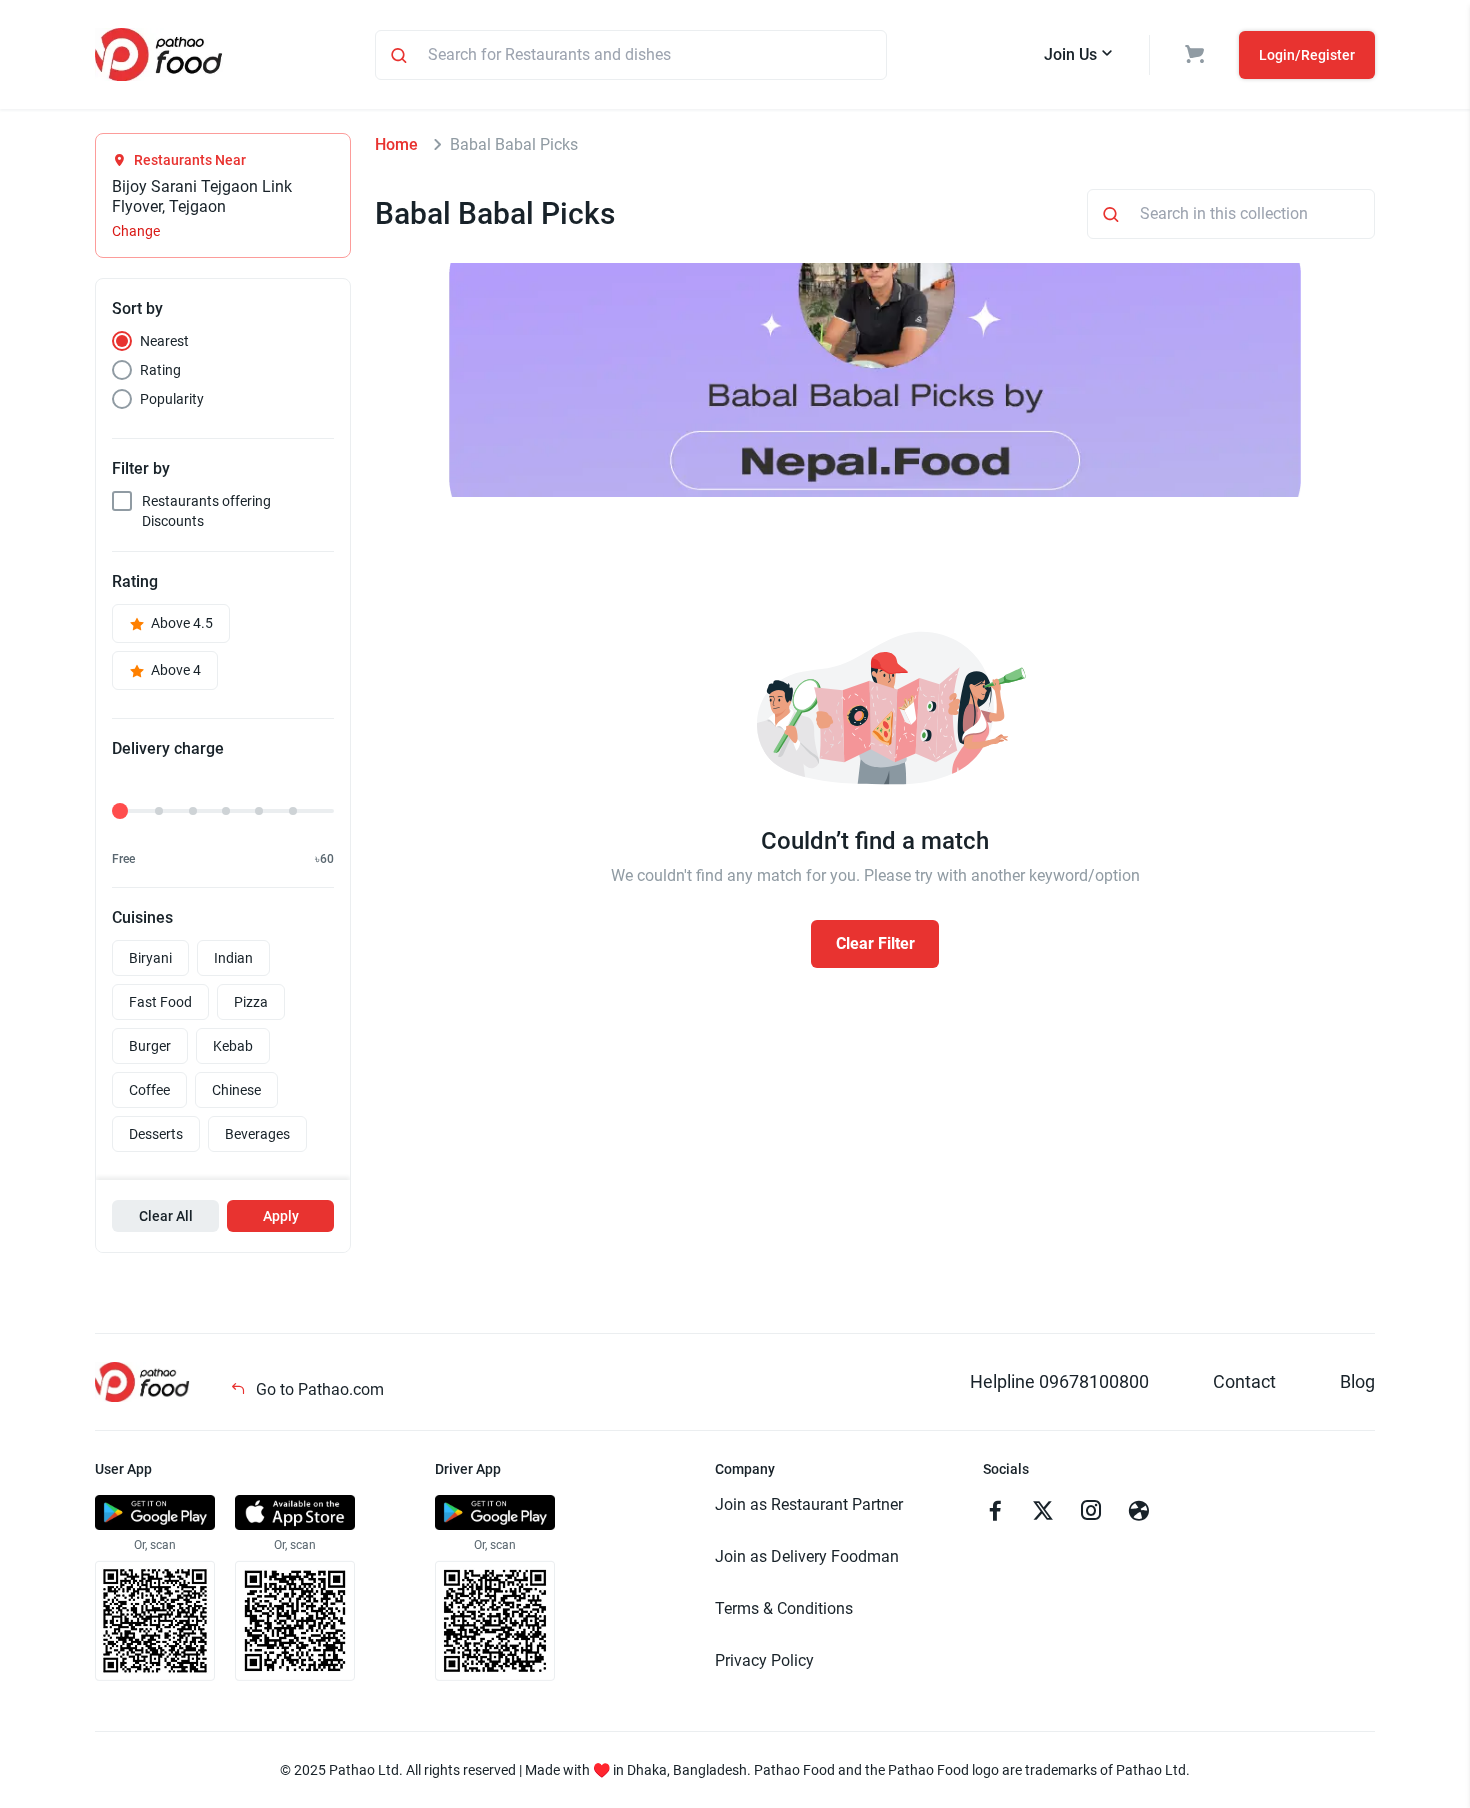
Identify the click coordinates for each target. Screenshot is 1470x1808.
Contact (1244, 1381)
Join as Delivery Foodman (807, 1556)
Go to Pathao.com (318, 1389)
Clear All (166, 1216)
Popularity (172, 399)
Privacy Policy (764, 1660)
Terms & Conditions (784, 1608)
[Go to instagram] (1091, 1513)
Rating (160, 370)
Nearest (164, 341)
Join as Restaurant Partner (809, 1504)
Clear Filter (875, 943)
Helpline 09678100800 (1059, 1381)
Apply (281, 1216)
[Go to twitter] (1043, 1513)
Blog (1357, 1381)
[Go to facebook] (995, 1513)
